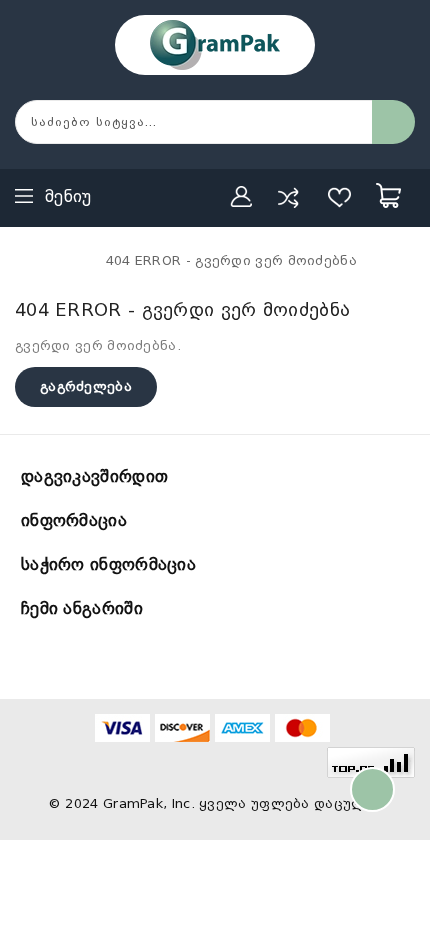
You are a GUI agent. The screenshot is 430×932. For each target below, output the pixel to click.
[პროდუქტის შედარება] (288, 197)
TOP (372, 789)
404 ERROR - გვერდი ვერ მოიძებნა (231, 260)
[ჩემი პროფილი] (242, 197)
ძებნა (393, 122)
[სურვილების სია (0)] (340, 197)
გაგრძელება (86, 386)
